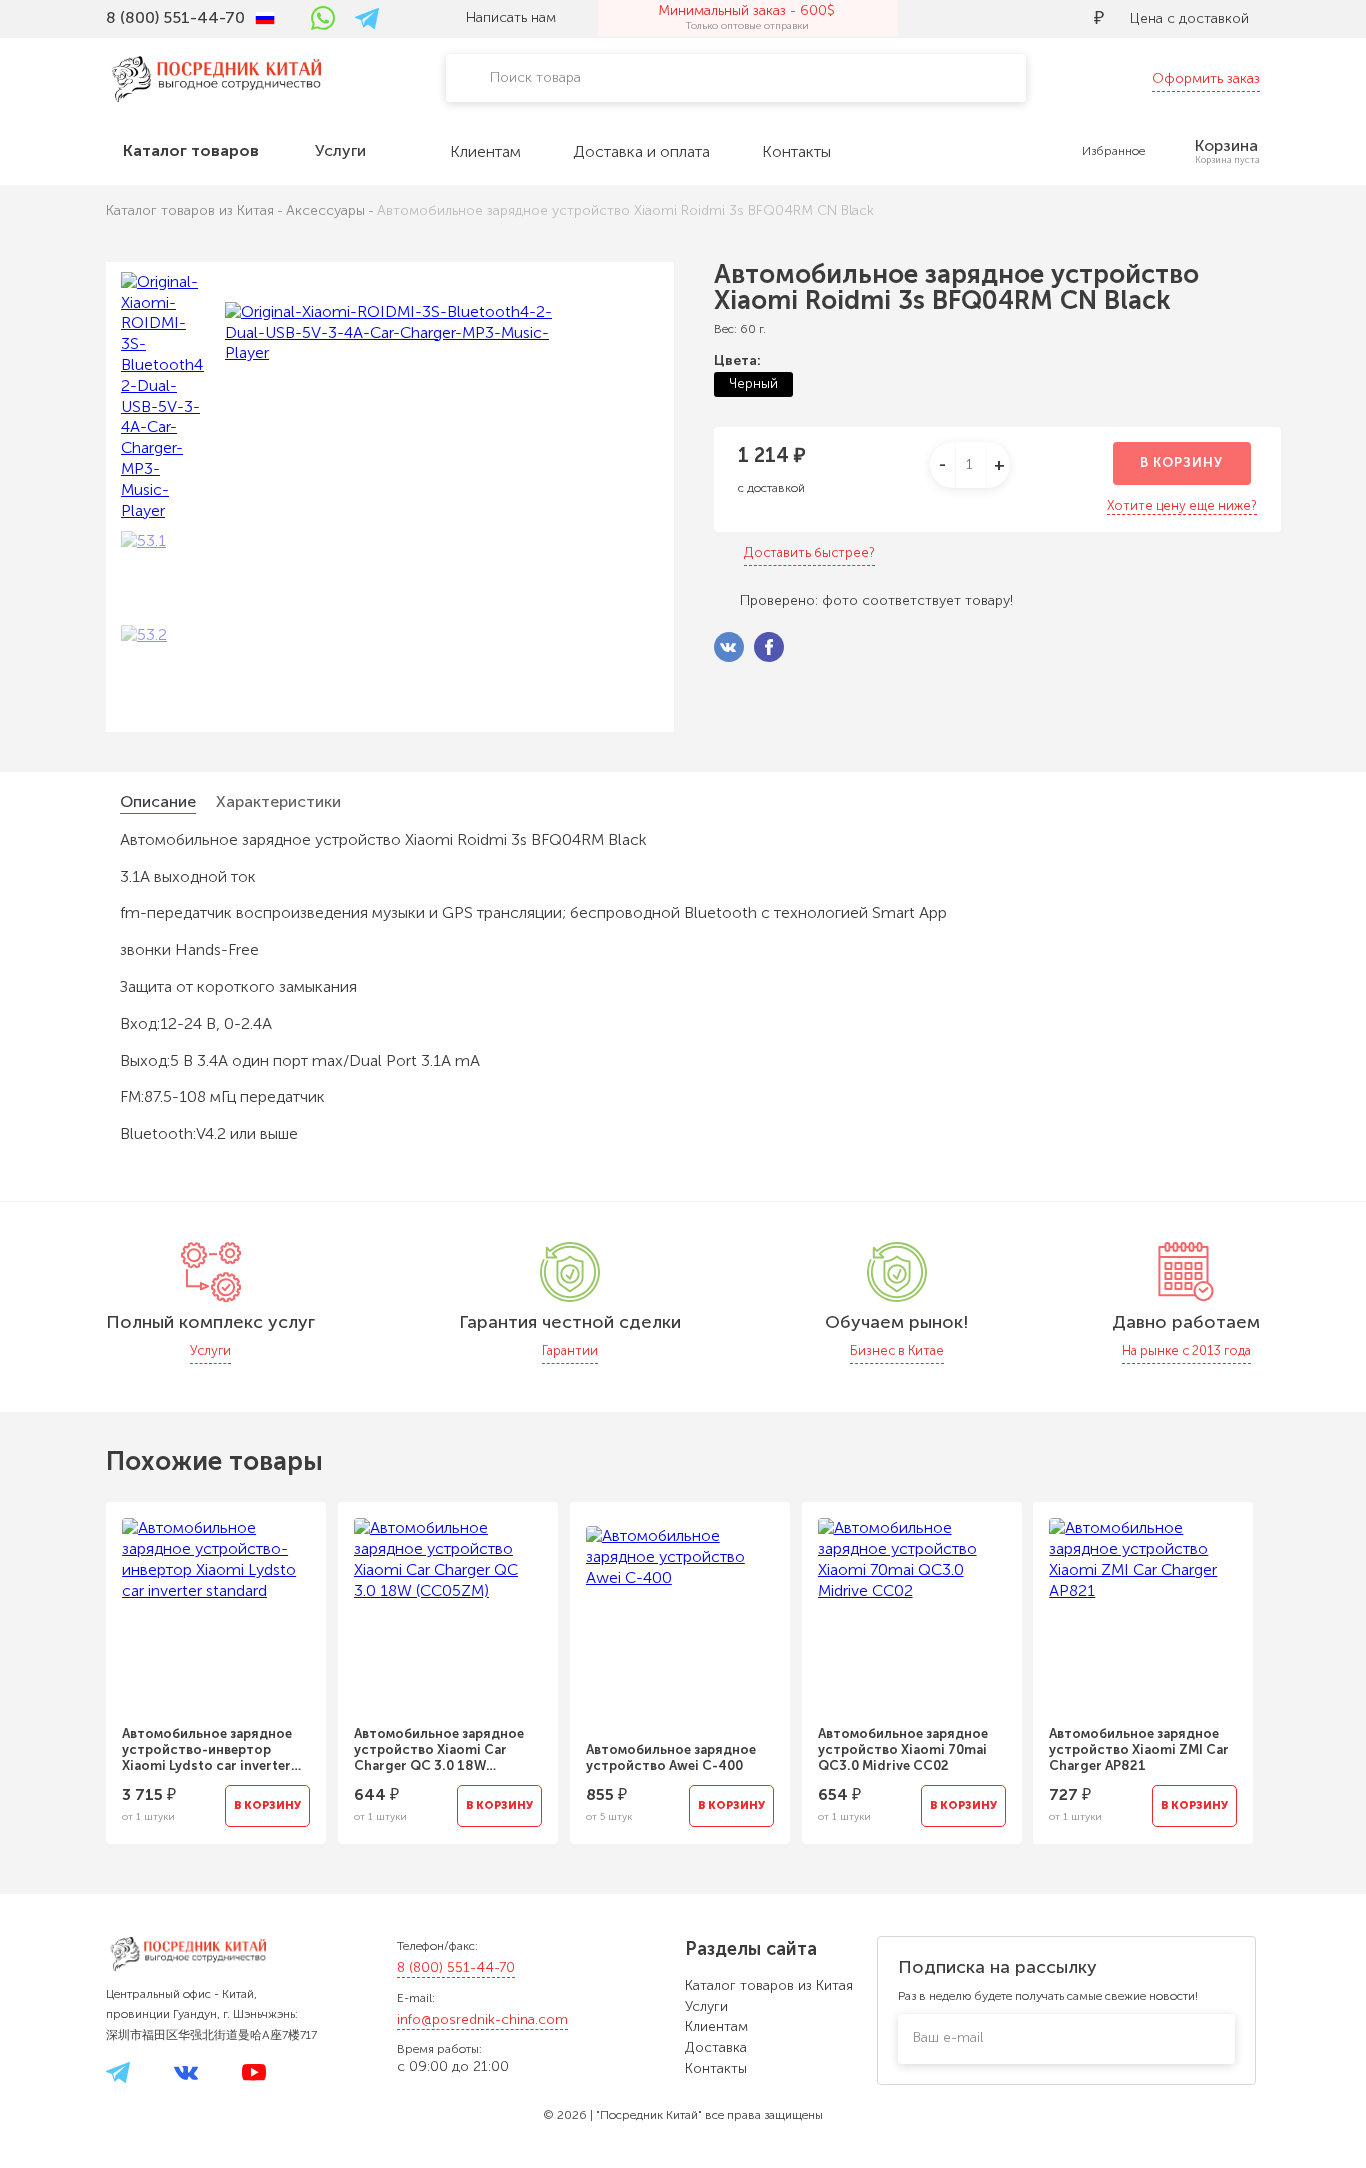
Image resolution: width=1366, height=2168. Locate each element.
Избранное (1113, 151)
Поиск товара (535, 77)
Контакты (716, 2068)
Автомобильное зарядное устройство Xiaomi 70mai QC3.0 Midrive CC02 (903, 1749)
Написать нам (511, 17)
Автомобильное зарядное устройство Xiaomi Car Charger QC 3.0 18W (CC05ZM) (439, 1750)
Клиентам (716, 2026)
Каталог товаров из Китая (769, 1985)
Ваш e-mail (948, 2037)
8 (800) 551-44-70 (456, 1967)
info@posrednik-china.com (482, 2019)
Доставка (716, 2047)
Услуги (706, 2006)
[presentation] (79, 1661)
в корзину (1181, 462)
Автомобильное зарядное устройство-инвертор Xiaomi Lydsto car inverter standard (207, 1750)
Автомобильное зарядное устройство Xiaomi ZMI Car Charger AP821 (1139, 1749)
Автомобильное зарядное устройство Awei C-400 (671, 1757)
